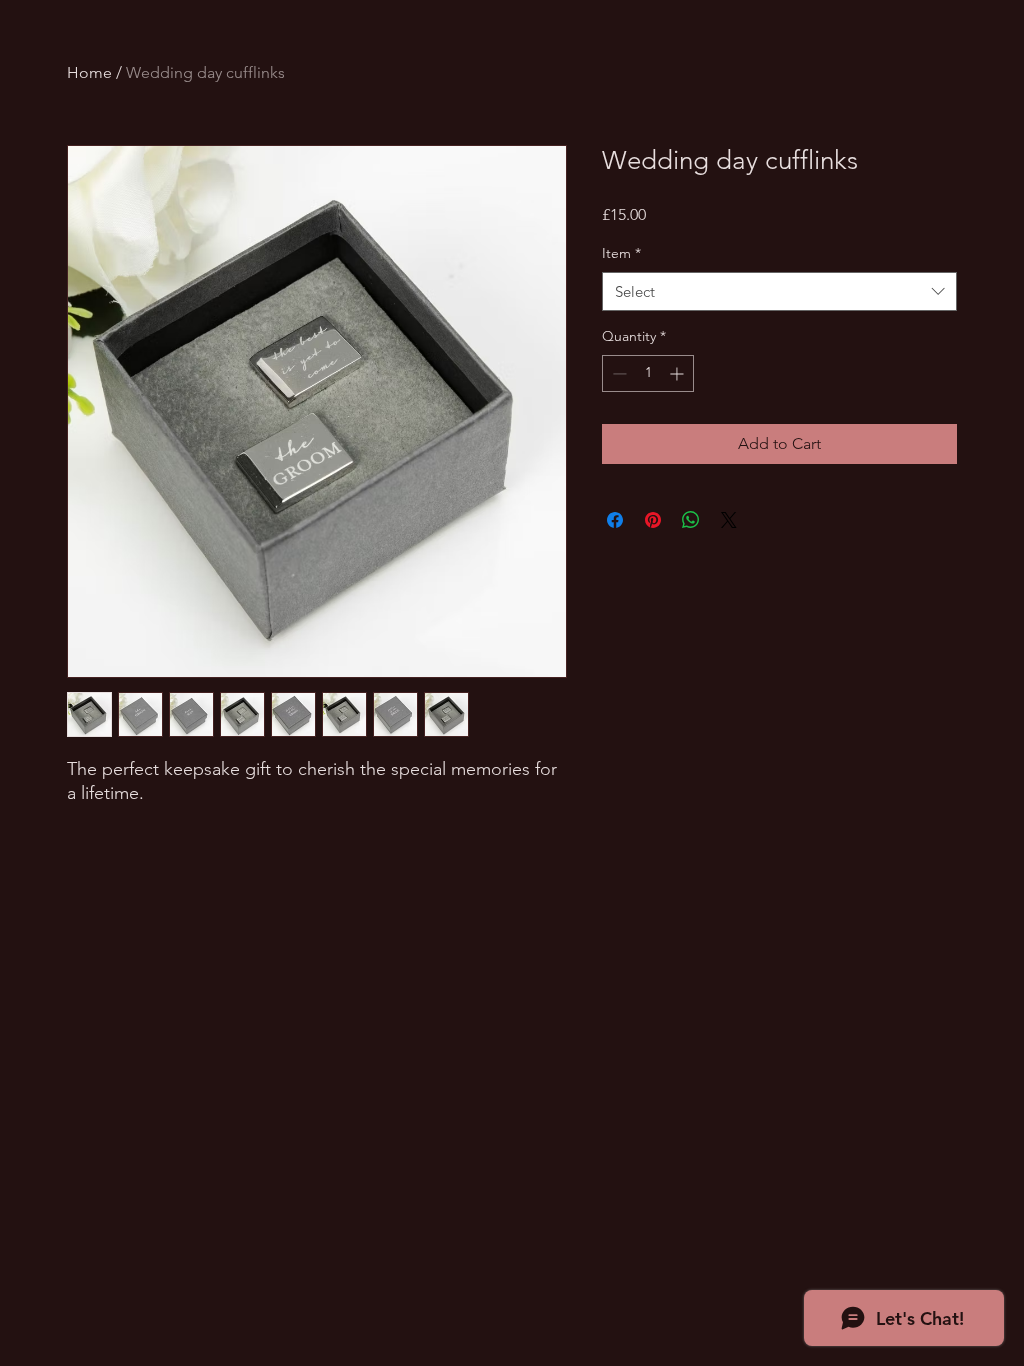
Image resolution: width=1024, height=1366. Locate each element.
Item (621, 253)
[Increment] (678, 373)
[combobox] (779, 291)
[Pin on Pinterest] (653, 520)
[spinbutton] (648, 373)
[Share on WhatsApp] (691, 520)
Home (89, 72)
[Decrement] (617, 373)
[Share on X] (729, 520)
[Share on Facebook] (615, 520)
